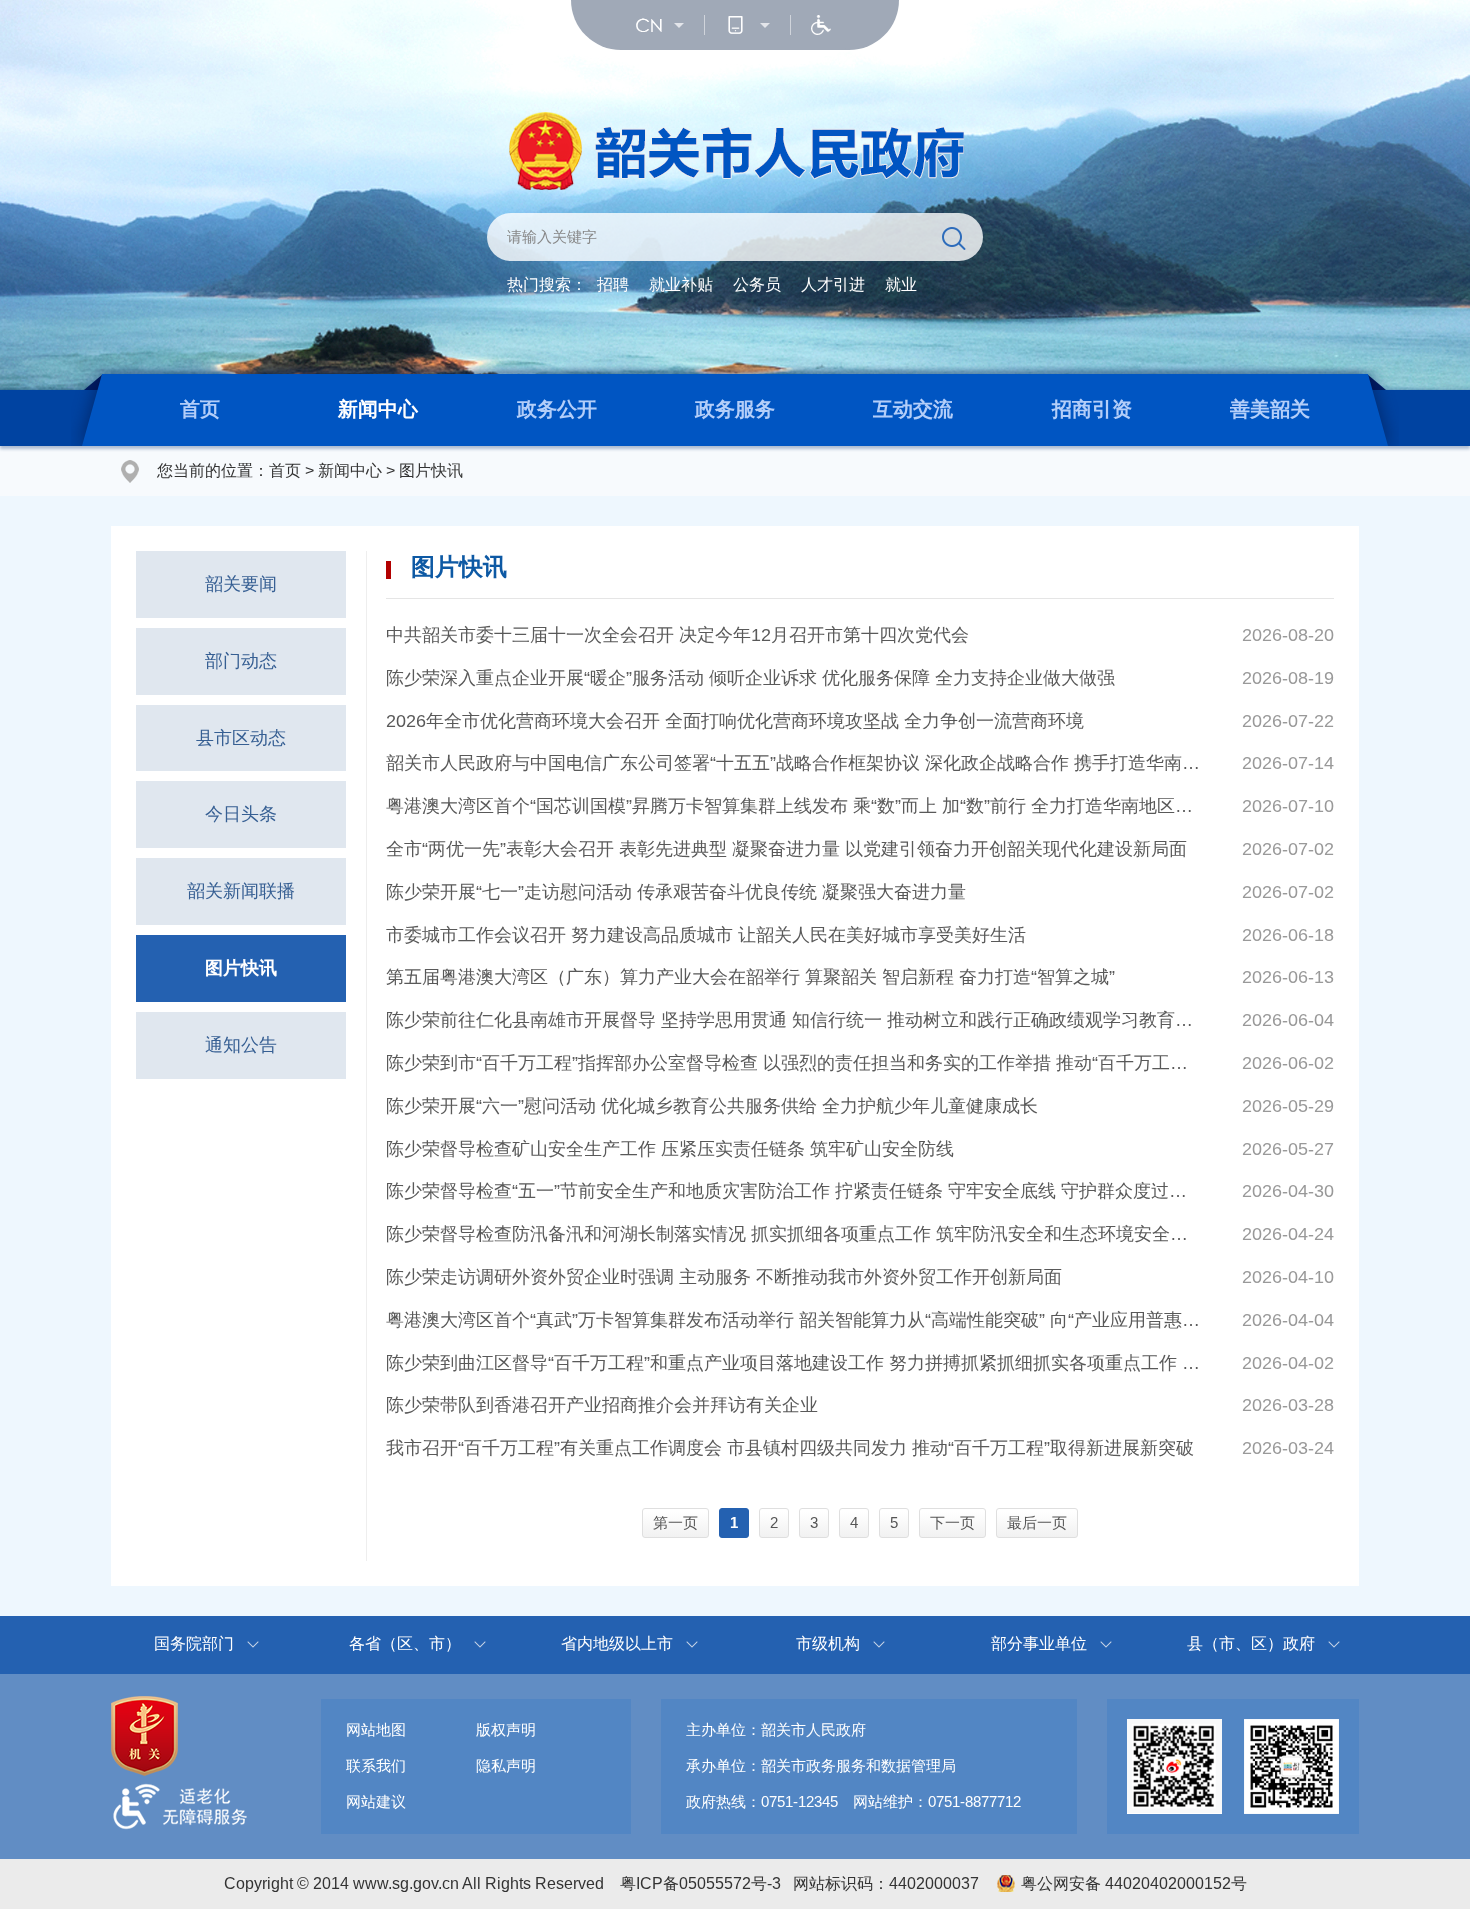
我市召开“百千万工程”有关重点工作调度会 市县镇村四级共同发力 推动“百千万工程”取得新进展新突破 (790, 1448)
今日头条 (241, 814)
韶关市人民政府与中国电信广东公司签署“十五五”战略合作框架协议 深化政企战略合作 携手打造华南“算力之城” (793, 763)
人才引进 (833, 284)
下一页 (952, 1522)
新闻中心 (378, 409)
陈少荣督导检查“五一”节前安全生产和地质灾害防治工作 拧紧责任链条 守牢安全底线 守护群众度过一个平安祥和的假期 (793, 1191)
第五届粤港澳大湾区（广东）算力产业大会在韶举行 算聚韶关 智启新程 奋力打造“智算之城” (750, 977)
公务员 (757, 284)
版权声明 (506, 1729)
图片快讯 (431, 470)
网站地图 (376, 1729)
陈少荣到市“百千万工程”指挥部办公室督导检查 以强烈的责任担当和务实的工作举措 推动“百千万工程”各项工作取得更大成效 (793, 1063)
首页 (200, 409)
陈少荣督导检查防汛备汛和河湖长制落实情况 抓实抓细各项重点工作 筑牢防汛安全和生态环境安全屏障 (793, 1234)
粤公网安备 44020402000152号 (1134, 1883)
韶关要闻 (241, 584)
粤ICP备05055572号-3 (700, 1883)
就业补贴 (681, 284)
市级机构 (828, 1643)
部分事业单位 (1039, 1643)
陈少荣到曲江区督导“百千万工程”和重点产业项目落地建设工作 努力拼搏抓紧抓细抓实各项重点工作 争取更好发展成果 (793, 1363)
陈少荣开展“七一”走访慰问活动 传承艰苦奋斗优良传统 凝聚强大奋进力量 (676, 892)
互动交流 (913, 409)
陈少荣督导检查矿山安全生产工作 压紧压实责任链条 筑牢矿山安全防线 (670, 1149)
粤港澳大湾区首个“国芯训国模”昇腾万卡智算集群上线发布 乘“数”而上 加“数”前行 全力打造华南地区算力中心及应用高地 (793, 806)
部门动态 (241, 661)
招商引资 (1092, 409)
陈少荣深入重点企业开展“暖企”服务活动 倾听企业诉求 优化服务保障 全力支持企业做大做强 (750, 678)
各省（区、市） (405, 1643)
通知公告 (241, 1045)
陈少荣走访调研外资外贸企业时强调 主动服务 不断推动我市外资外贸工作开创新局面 (724, 1277)
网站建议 (376, 1801)
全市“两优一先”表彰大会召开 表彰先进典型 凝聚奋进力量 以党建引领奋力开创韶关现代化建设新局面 (786, 849)
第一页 (675, 1522)
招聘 (613, 284)
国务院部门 (194, 1643)
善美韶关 (1270, 409)
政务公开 (557, 409)
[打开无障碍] (821, 25)
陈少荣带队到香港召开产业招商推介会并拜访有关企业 (602, 1405)
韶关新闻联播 (241, 891)
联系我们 (376, 1765)
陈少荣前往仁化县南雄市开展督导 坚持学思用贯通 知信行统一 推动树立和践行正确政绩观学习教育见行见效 (793, 1020)
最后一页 (1037, 1522)
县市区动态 (241, 738)
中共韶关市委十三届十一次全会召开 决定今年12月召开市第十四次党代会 (677, 635)
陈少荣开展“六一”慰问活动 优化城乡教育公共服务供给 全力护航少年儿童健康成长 (712, 1106)
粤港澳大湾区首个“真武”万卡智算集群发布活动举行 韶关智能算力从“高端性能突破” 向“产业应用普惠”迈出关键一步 (793, 1320)
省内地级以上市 (617, 1643)
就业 (901, 284)
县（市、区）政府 (1251, 1643)
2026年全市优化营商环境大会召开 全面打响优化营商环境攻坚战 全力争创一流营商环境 (735, 721)
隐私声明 (506, 1765)
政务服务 (735, 409)
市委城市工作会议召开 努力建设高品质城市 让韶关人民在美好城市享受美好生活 (706, 935)
